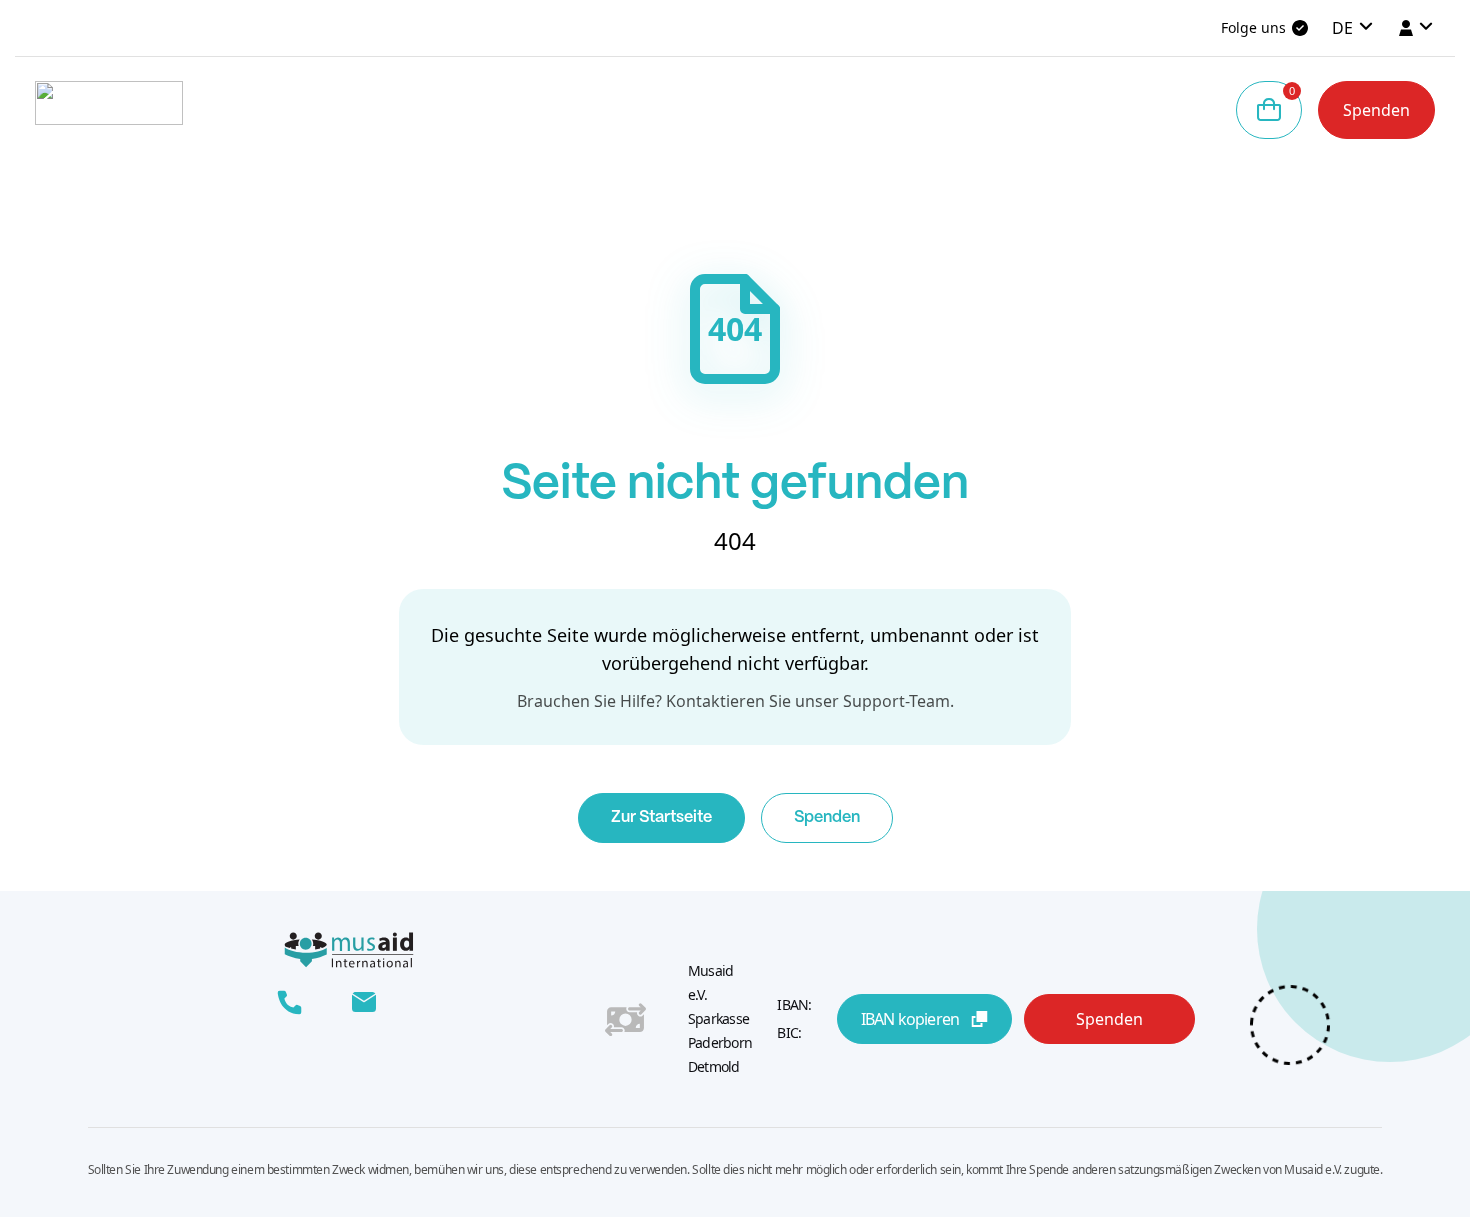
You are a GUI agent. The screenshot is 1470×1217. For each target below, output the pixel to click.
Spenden (1376, 110)
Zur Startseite (661, 817)
